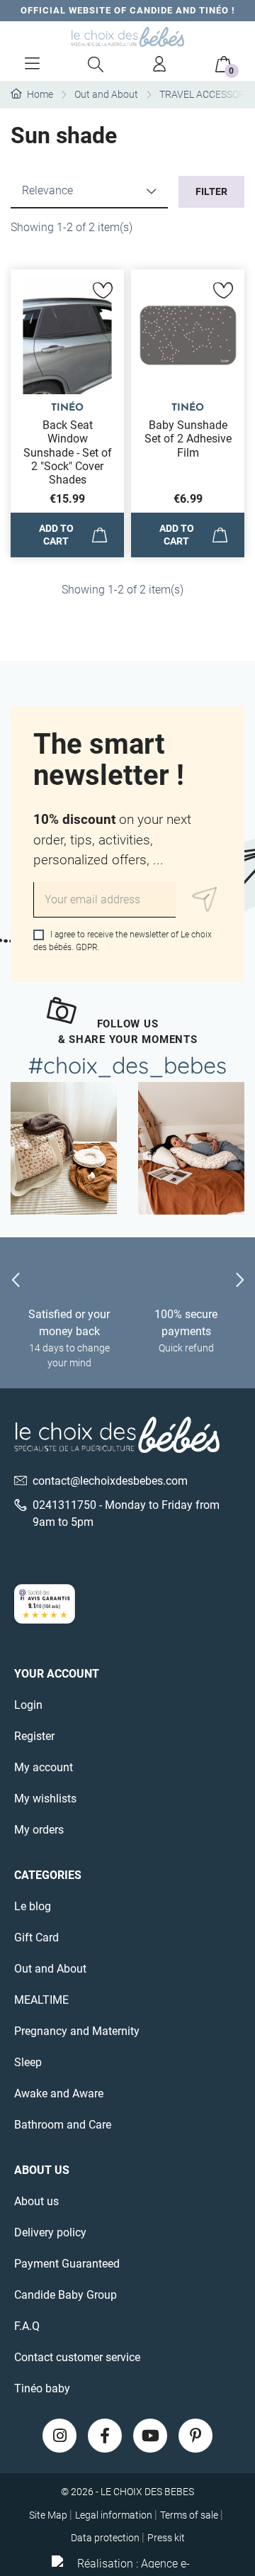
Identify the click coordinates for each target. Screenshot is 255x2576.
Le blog (33, 1906)
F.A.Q (27, 2326)
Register (34, 1736)
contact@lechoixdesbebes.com (110, 1481)
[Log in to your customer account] (159, 64)
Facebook (105, 2436)
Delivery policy (50, 2232)
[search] (96, 64)
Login (28, 1705)
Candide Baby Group (66, 2295)
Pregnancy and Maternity (77, 2031)
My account (44, 1767)
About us (36, 2201)
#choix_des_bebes (127, 1065)
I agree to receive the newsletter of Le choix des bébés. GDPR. (123, 941)
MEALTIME (41, 2000)
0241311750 (64, 1505)
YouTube (150, 2436)
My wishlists (45, 1799)
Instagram (59, 2436)
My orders (39, 1830)
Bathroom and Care (63, 2125)
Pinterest (195, 2436)
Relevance (47, 190)
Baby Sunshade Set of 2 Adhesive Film (188, 439)
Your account (57, 1674)
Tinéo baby (42, 2388)
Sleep (28, 2062)
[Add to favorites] (103, 291)
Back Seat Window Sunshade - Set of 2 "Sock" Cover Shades (68, 452)
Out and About (50, 1969)
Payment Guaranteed (67, 2264)
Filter (211, 191)
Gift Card (36, 1937)
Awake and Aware (59, 2093)
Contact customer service (77, 2357)
